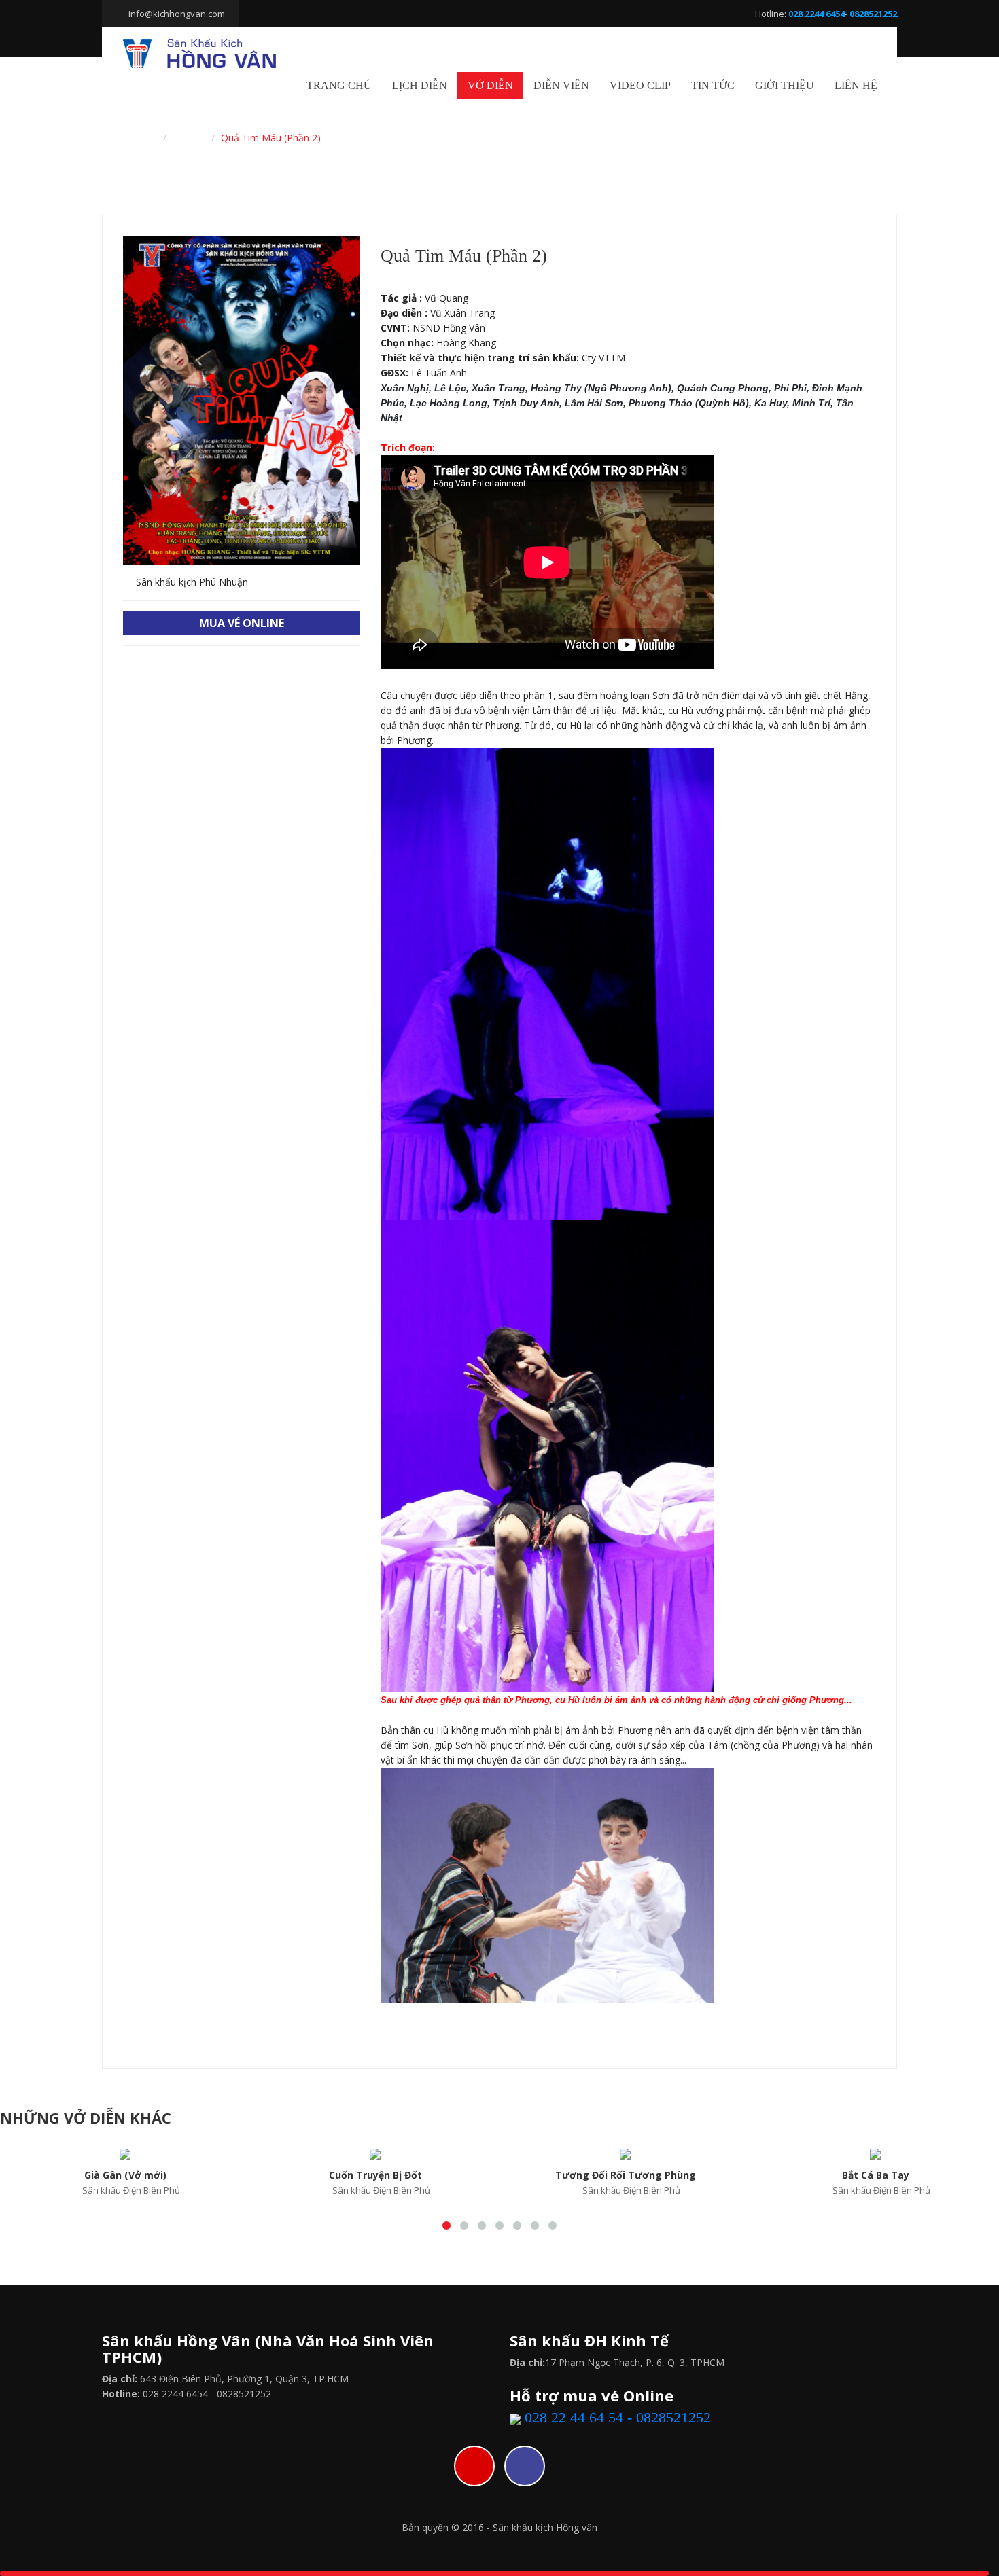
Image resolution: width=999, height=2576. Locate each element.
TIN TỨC (713, 85)
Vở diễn (189, 138)
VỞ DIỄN (490, 85)
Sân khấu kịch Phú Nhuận (191, 582)
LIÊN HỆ (856, 85)
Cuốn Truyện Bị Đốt (375, 2175)
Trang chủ (135, 138)
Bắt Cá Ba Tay (876, 2175)
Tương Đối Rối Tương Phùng (626, 2175)
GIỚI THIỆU (785, 85)
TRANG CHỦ (339, 85)
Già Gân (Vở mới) (125, 2175)
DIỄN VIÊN (561, 85)
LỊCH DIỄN (420, 85)
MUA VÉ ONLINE (242, 623)
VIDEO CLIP (640, 85)
